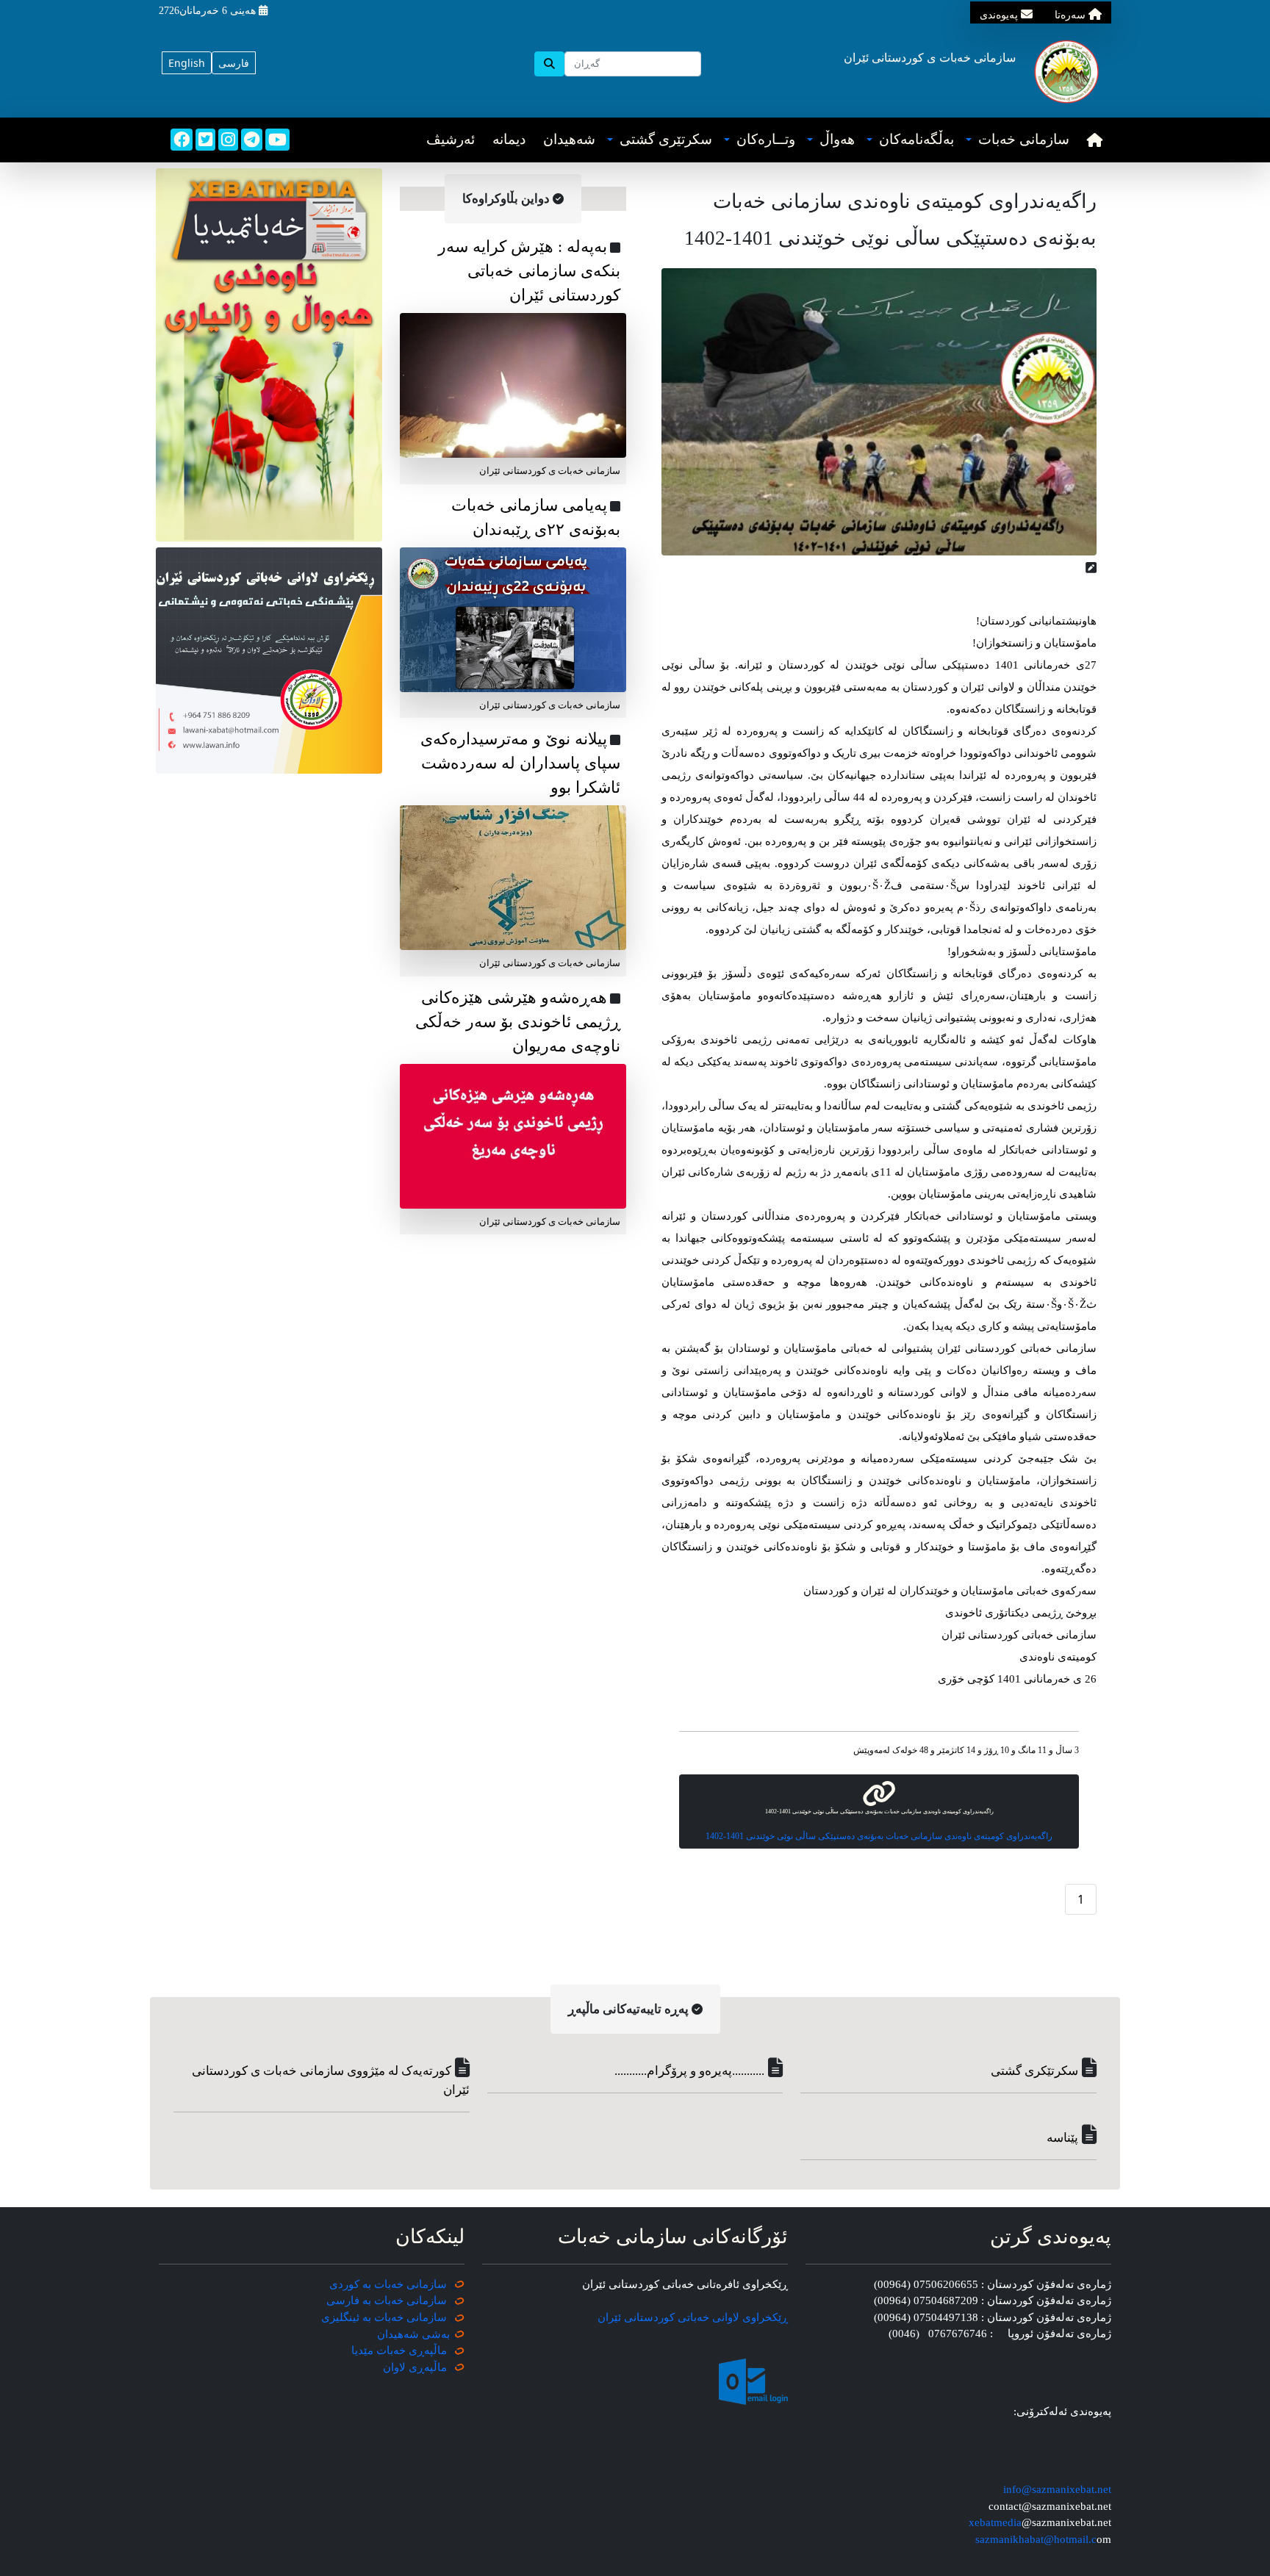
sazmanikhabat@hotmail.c (1036, 2539)
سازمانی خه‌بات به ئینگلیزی (384, 2317)
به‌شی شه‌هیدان (413, 2334)
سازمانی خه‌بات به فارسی (387, 2300)
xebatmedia (995, 2522)
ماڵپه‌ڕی (426, 2367)
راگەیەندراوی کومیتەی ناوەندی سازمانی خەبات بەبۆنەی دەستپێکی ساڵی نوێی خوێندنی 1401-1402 (879, 1836)
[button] (1018, 140)
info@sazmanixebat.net (1057, 2489)
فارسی (234, 63)
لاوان (394, 2367)
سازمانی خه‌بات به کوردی (388, 2284)
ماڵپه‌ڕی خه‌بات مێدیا (401, 2350)
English (187, 63)
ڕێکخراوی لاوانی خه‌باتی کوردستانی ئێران (693, 2317)
